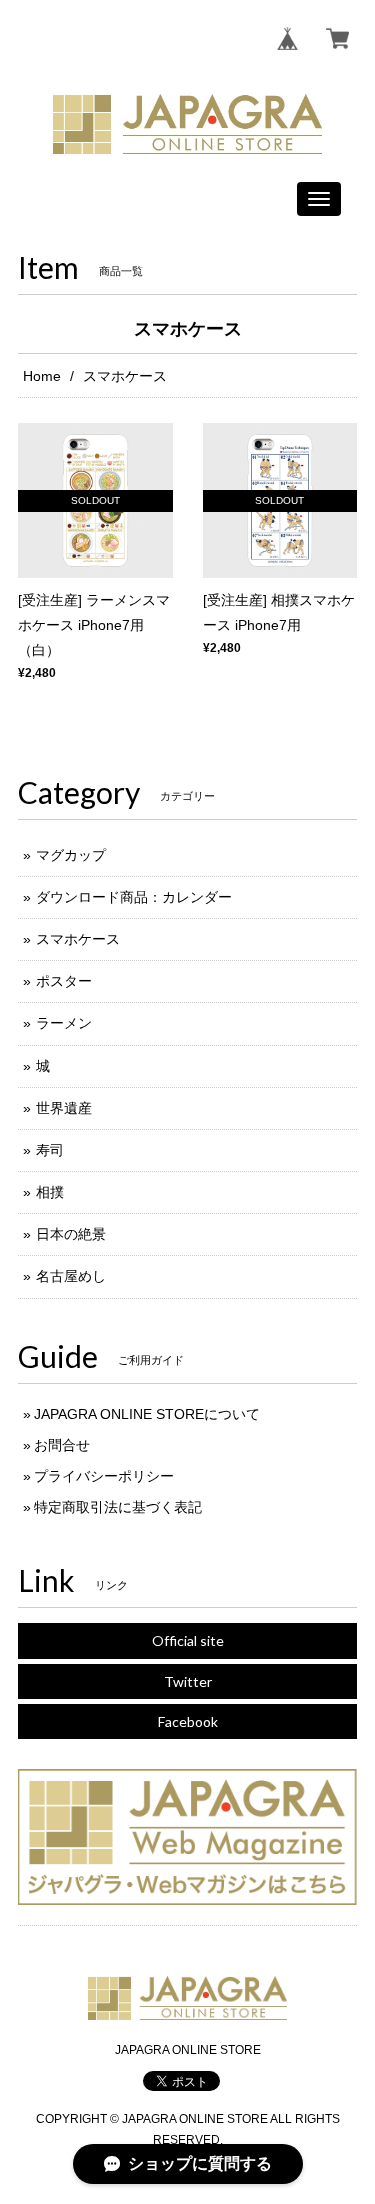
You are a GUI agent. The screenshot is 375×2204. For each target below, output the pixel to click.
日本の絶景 (71, 1234)
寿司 (50, 1150)
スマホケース (78, 939)
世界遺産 (64, 1108)
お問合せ (62, 1445)
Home (42, 376)
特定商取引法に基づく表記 (118, 1507)
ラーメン (64, 1023)
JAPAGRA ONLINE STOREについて (147, 1414)
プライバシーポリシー (104, 1476)
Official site (188, 1640)
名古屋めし (71, 1276)
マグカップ (71, 855)
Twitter (188, 1681)
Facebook (188, 1721)
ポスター (64, 981)
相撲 (50, 1192)
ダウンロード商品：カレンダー (134, 897)
